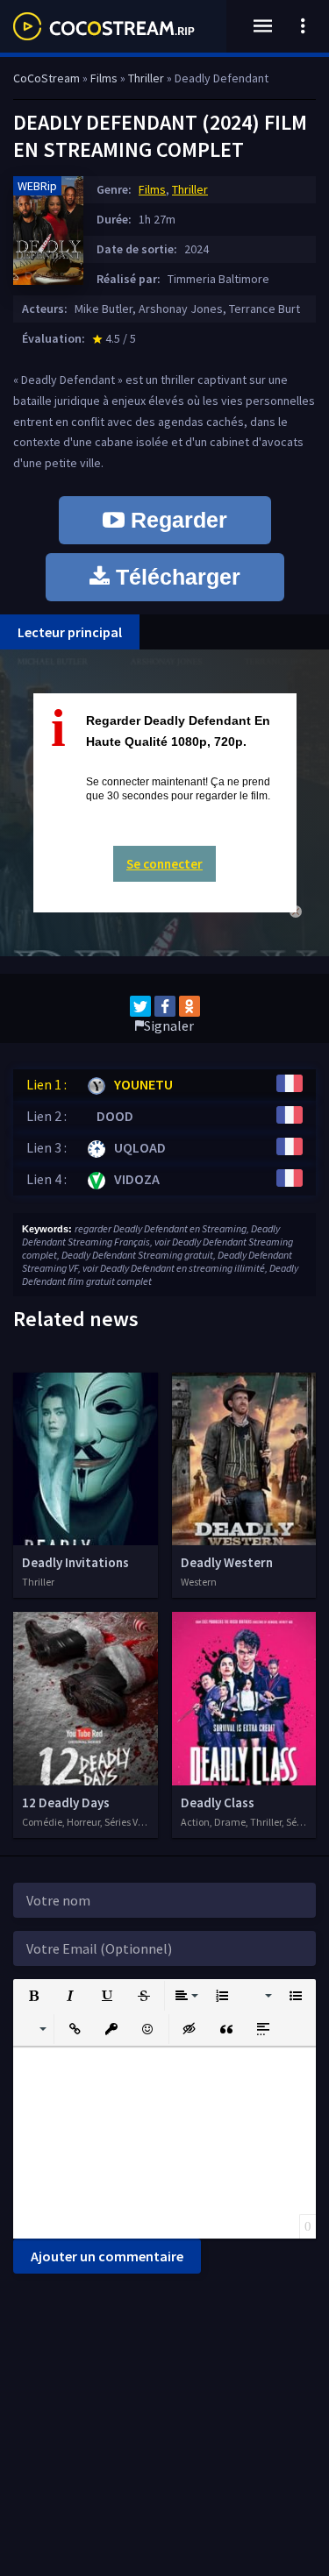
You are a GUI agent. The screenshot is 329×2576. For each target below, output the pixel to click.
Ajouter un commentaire (107, 2256)
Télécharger (175, 577)
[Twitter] (140, 1006)
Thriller (190, 189)
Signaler (169, 1025)
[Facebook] (165, 1006)
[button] (33, 1996)
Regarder (176, 520)
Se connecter (164, 864)
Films (152, 189)
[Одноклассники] (190, 1006)
